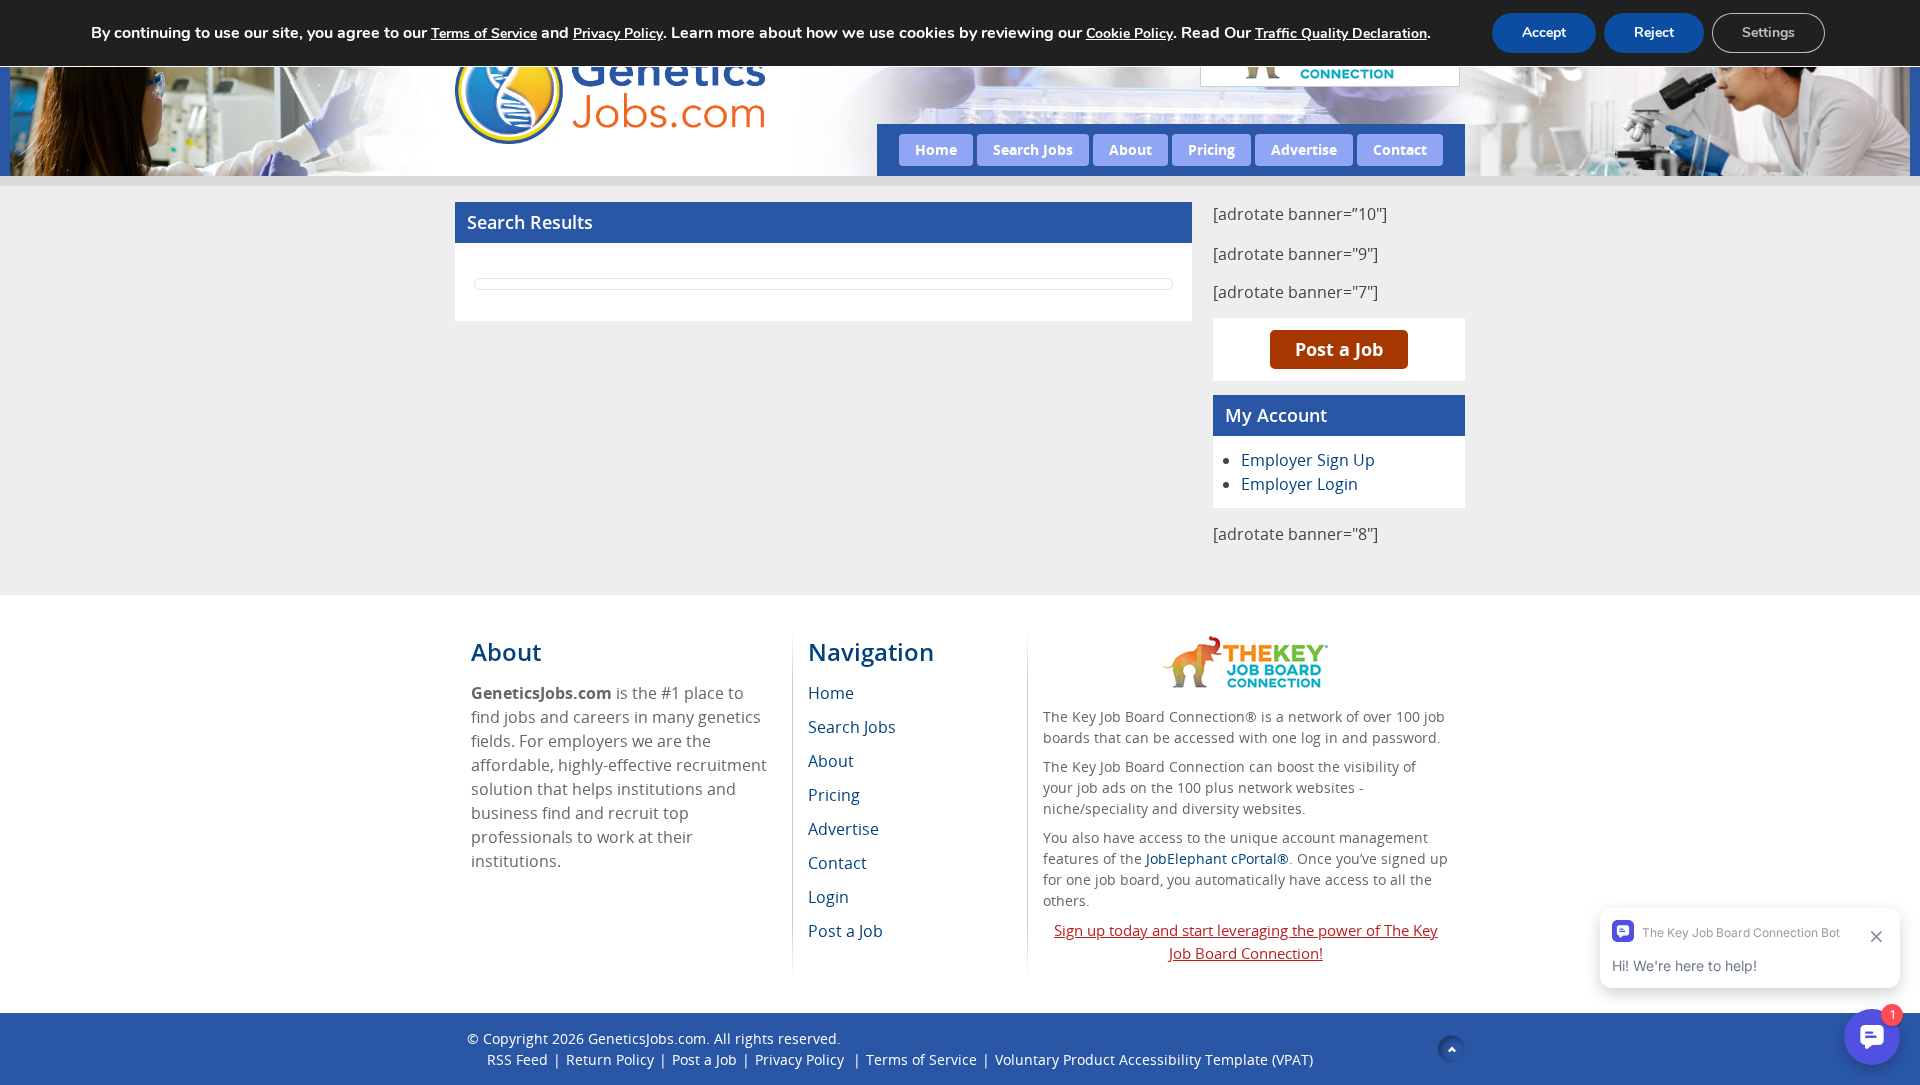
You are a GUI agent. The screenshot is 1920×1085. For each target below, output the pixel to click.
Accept (1544, 32)
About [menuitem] (831, 761)
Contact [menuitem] (837, 863)
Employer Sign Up (1308, 460)
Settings (1768, 32)
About (1130, 149)
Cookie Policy (1129, 33)
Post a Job (1339, 349)
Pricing (1211, 149)
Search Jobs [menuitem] (852, 727)
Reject (1654, 32)
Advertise (1304, 149)
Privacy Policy (801, 1059)
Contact (1400, 149)
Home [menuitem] (831, 693)
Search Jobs (1033, 149)
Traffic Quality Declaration (1341, 33)
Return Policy (610, 1059)
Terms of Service (921, 1059)
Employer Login (1299, 484)
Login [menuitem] (828, 897)
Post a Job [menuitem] (845, 931)
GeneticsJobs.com (647, 1038)
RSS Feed (517, 1059)
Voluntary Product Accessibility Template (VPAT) (1154, 1059)
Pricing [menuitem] (834, 795)
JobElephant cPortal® (1217, 858)
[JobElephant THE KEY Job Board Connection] (1245, 645)
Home (936, 149)
